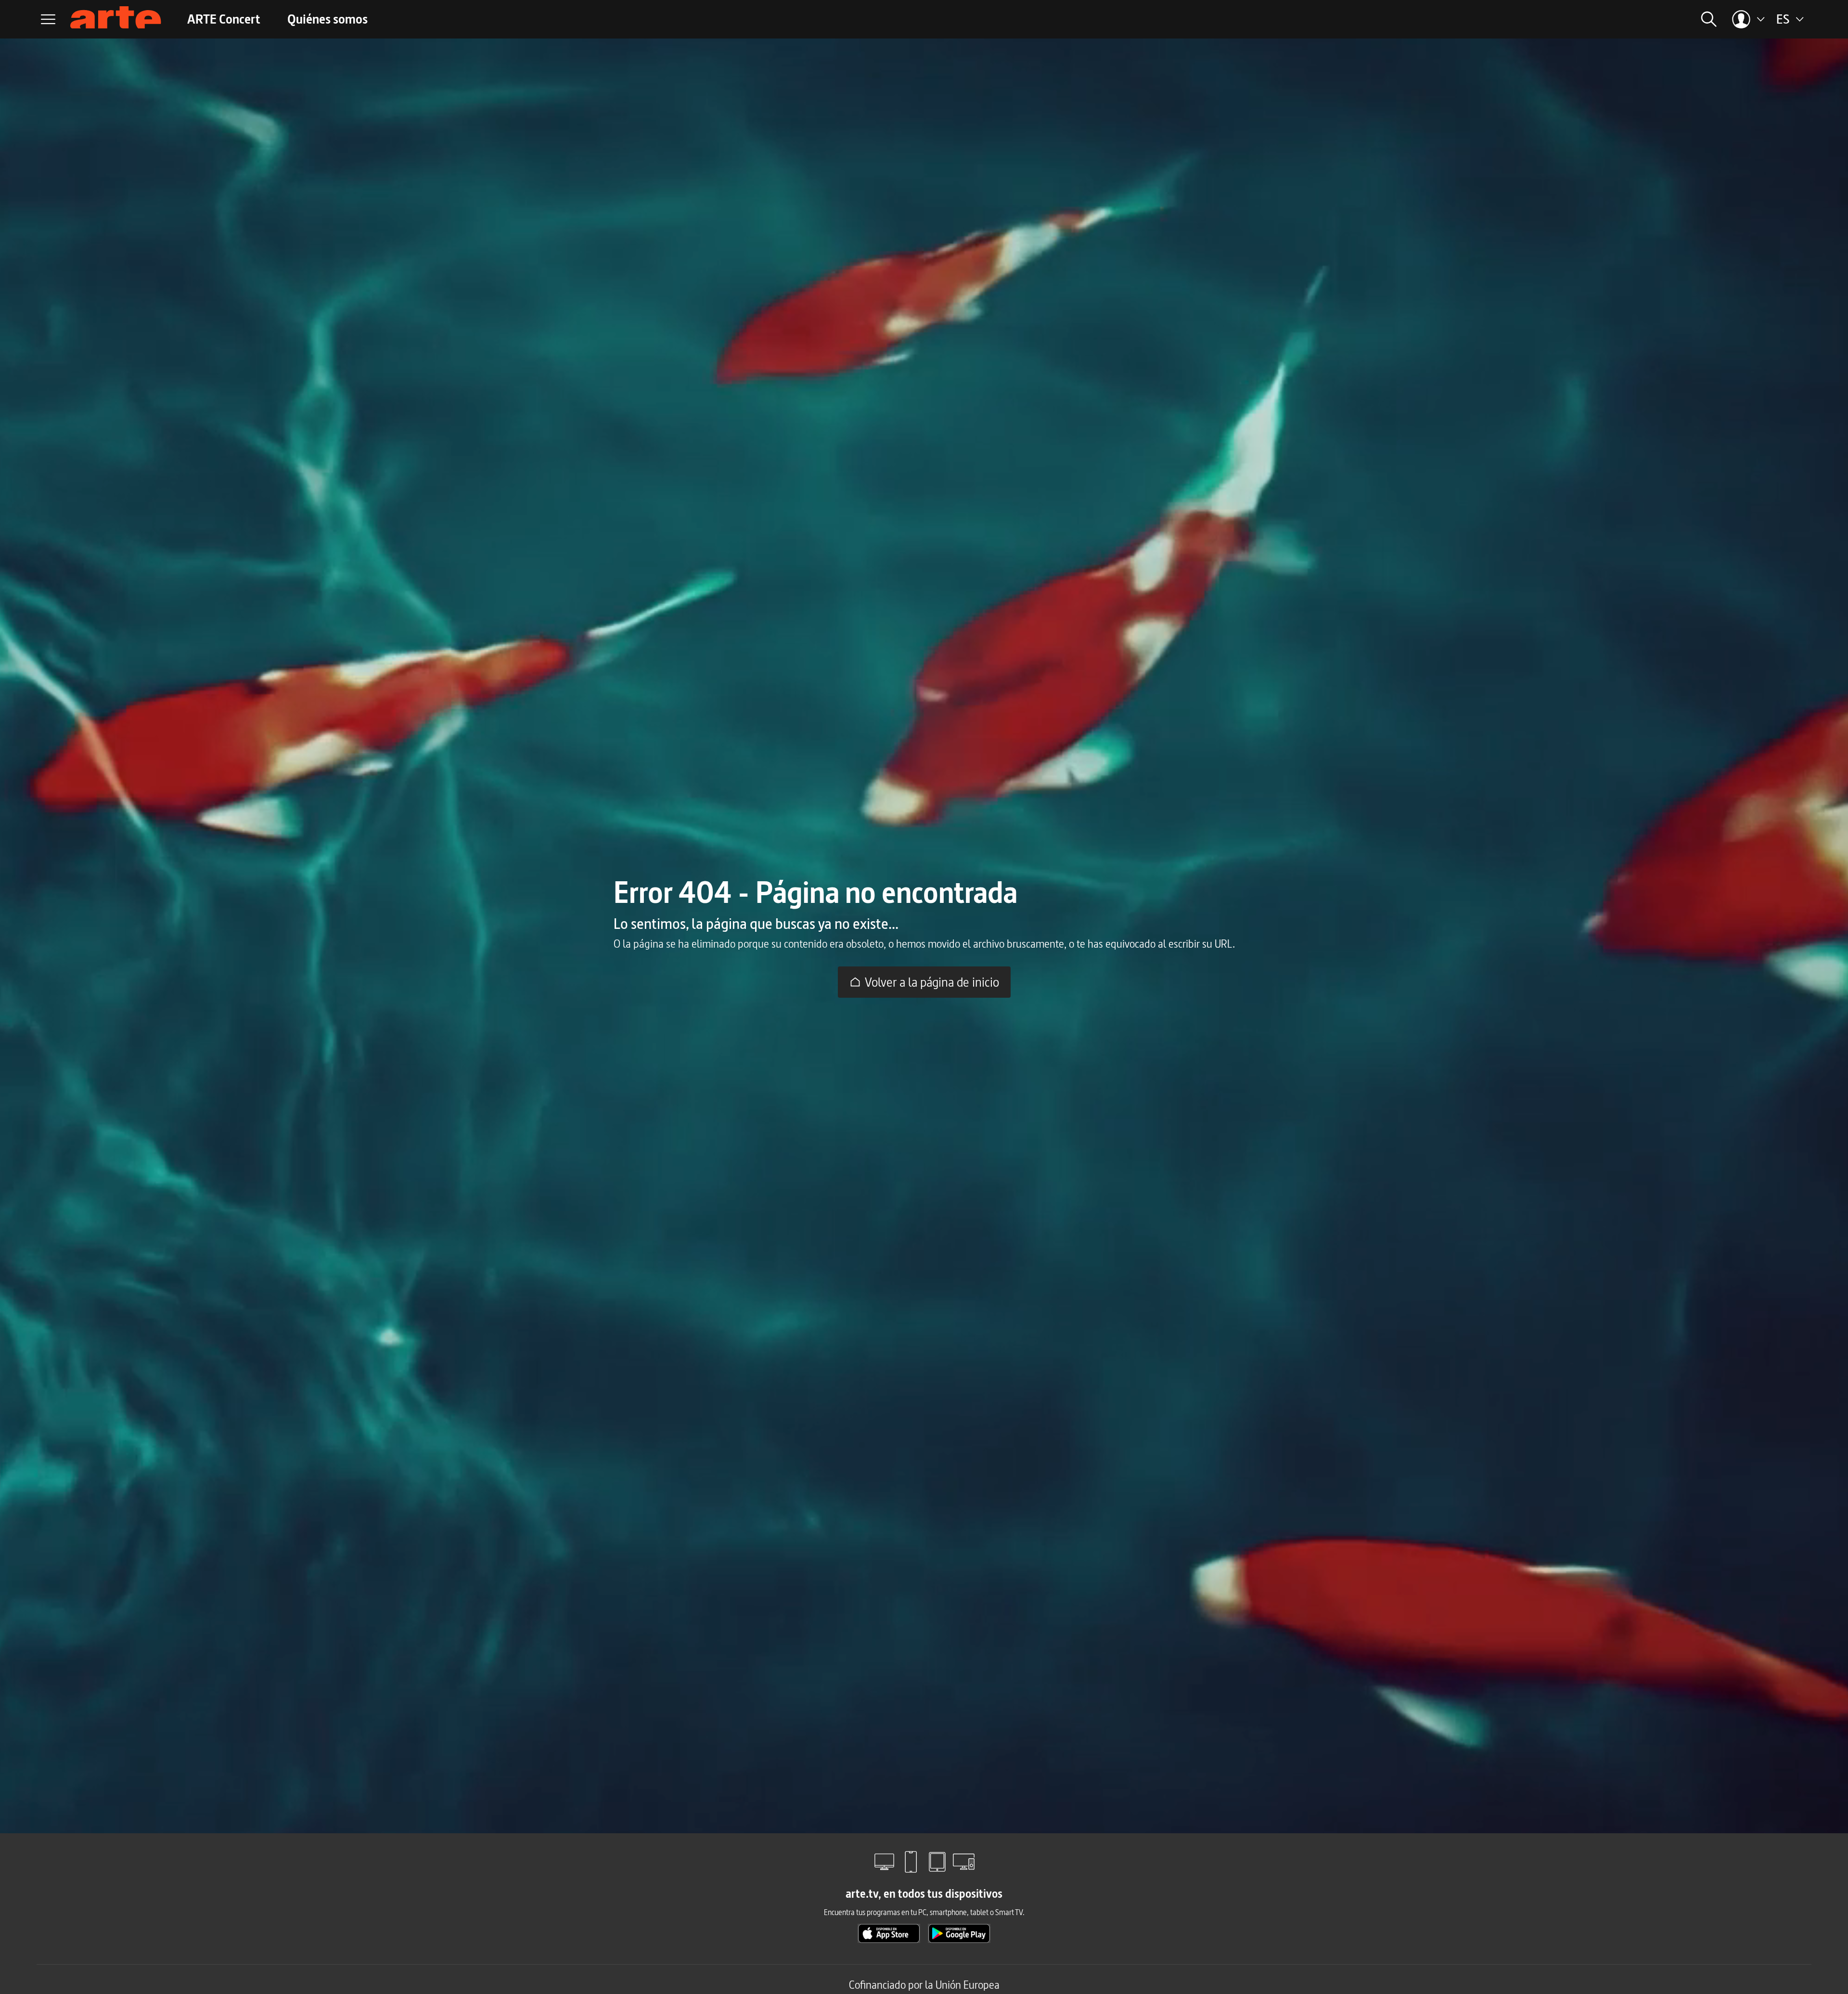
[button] (1597, 19)
